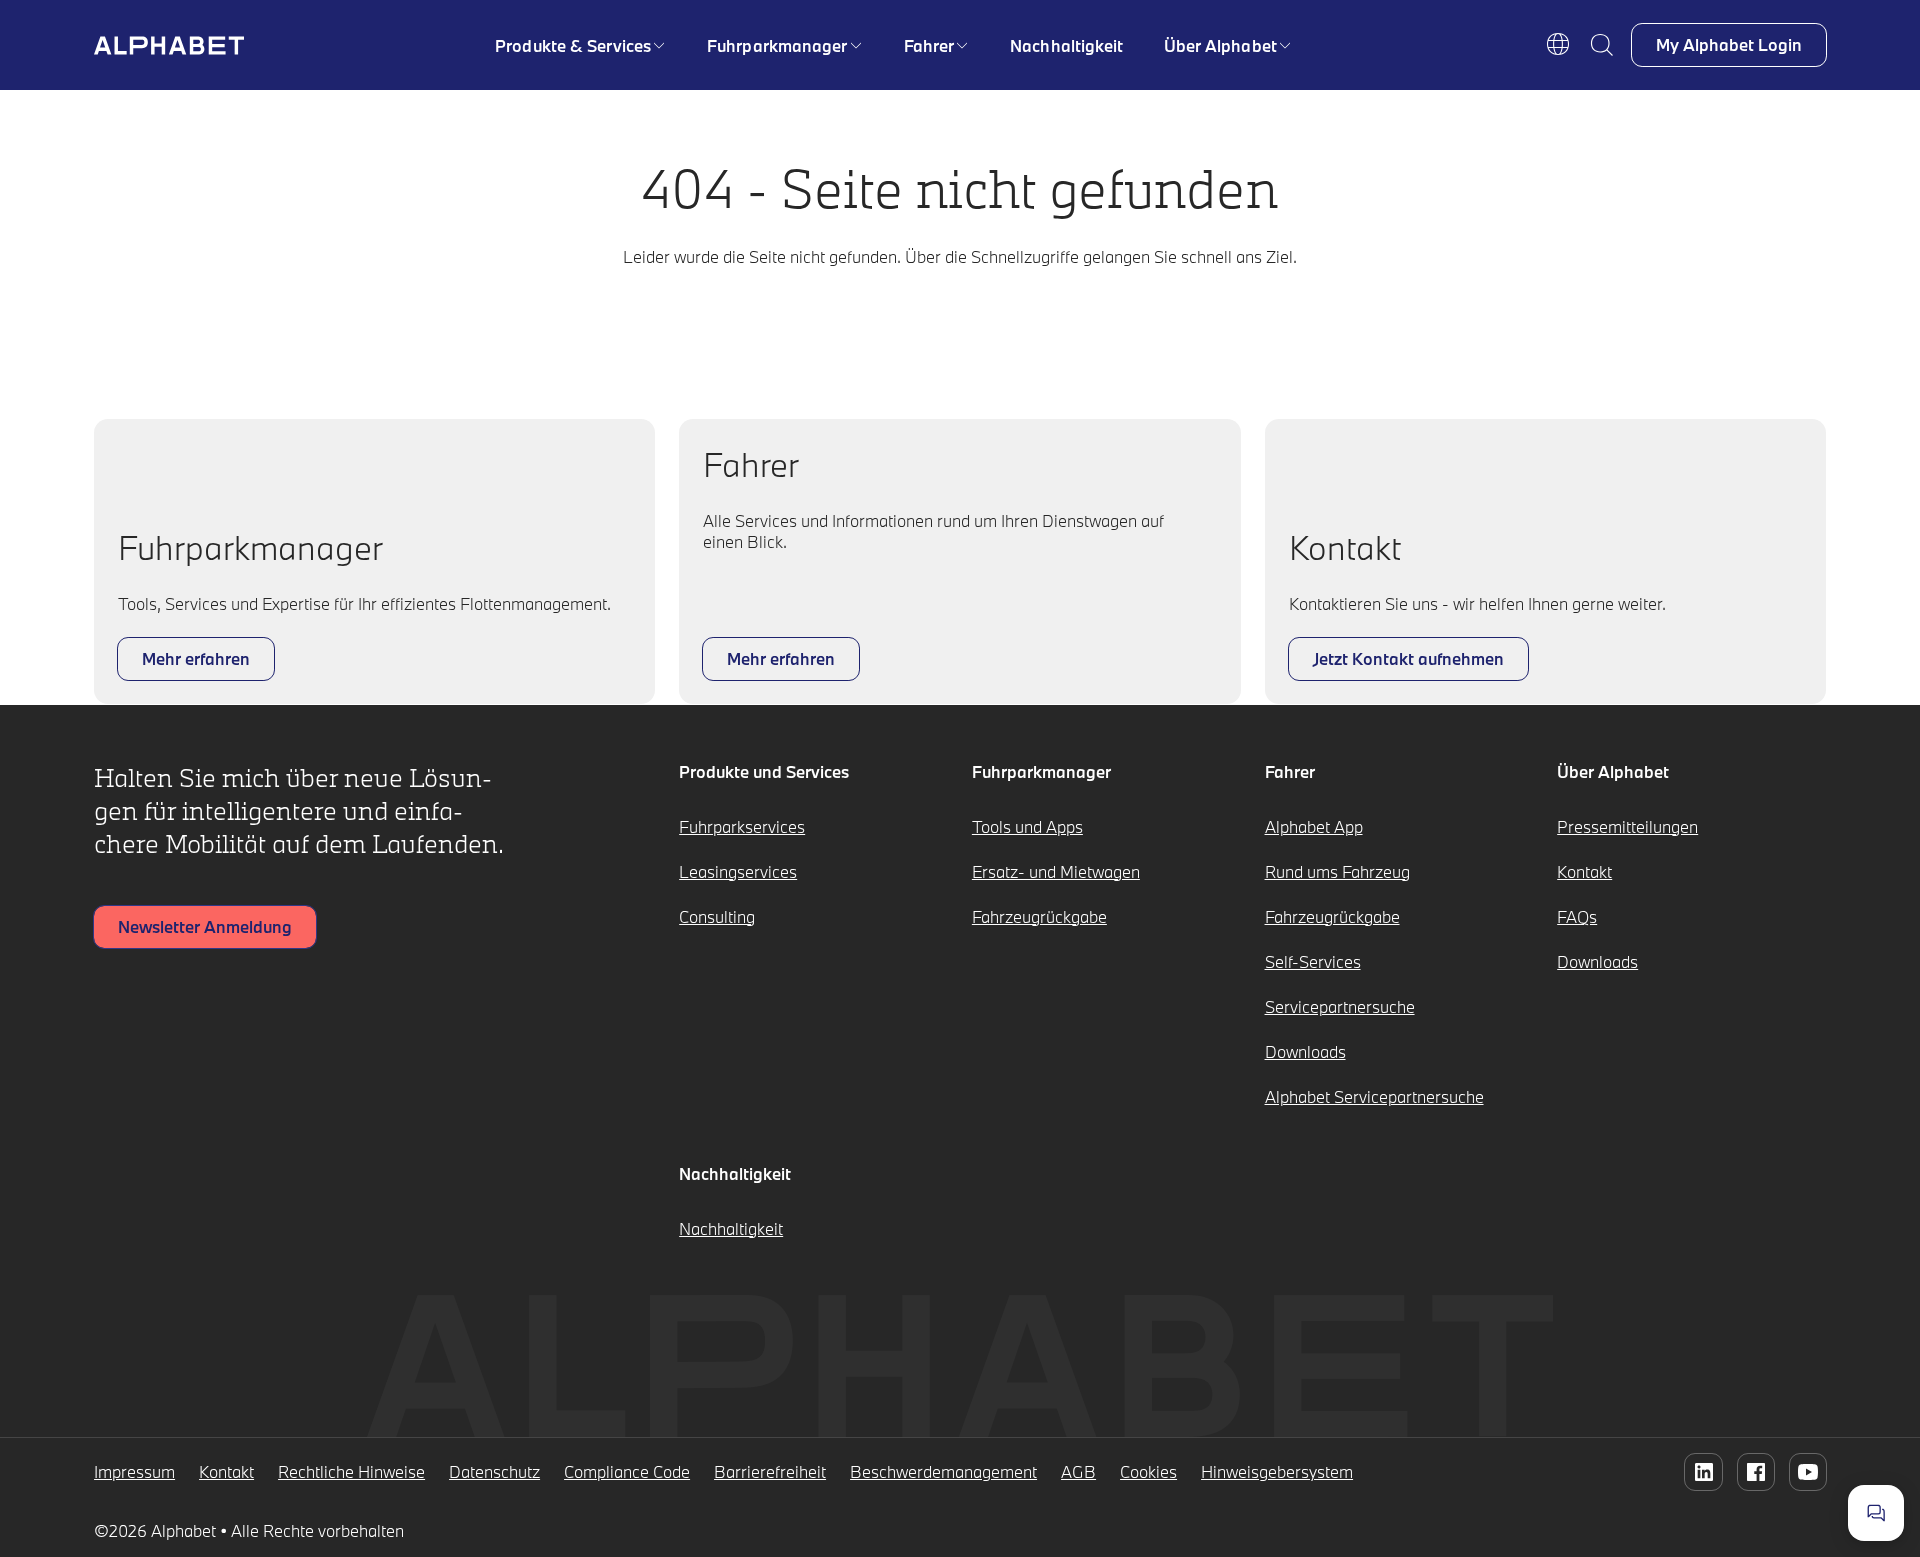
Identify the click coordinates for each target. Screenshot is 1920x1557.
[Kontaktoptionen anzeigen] (1876, 1513)
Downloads (1305, 1051)
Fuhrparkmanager (777, 45)
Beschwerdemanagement (943, 1471)
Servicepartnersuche (1340, 1006)
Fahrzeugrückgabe (1039, 916)
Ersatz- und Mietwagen (1056, 871)
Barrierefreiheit (770, 1471)
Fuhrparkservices (742, 826)
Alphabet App (1314, 826)
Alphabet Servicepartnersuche (1374, 1096)
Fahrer (929, 45)
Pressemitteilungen (1627, 826)
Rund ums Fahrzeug (1337, 871)
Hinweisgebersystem (1277, 1471)
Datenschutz (494, 1471)
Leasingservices (738, 871)
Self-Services (1313, 961)
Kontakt (1584, 871)
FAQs (1577, 916)
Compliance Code (627, 1471)
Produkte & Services (573, 45)
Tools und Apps (1027, 826)
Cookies (1148, 1471)
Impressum (134, 1471)
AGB (1078, 1471)
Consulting (717, 916)
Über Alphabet (1220, 45)
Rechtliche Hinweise (351, 1471)
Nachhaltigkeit (1066, 45)
